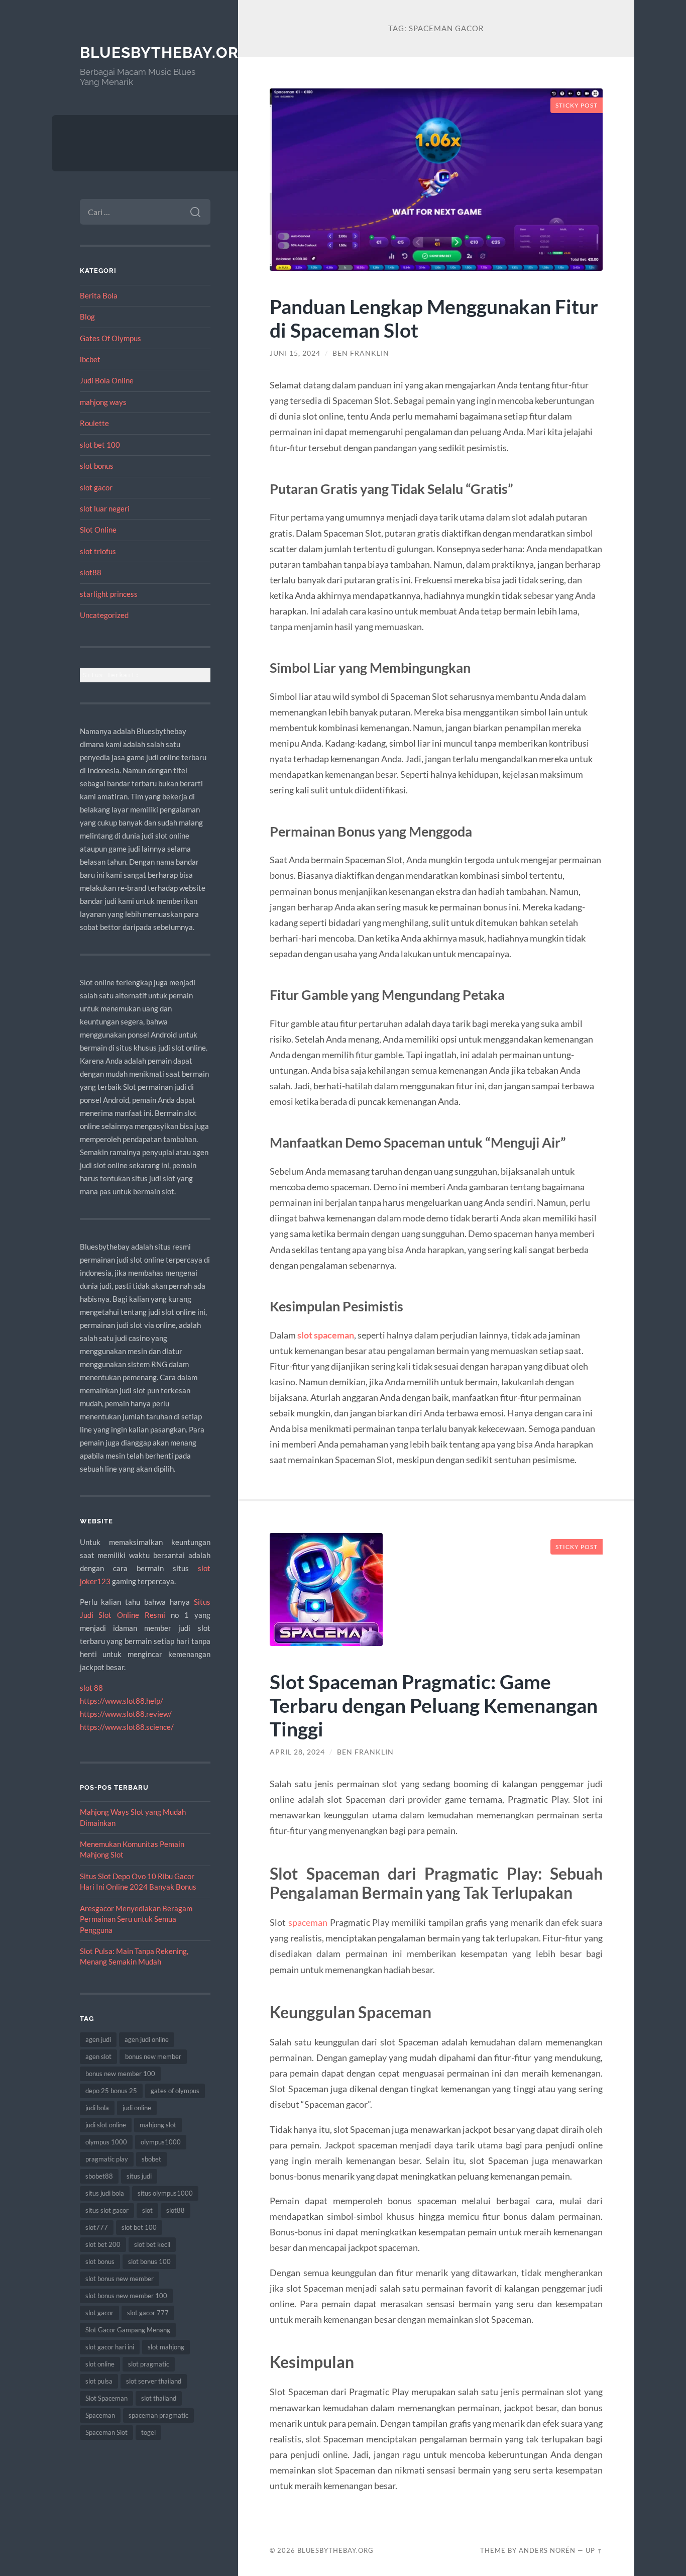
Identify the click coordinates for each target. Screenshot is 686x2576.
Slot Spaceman (106, 2398)
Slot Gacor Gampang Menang (128, 2330)
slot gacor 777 (148, 2313)
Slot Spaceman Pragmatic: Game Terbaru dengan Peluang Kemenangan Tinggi (434, 1705)
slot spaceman (326, 1335)
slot (147, 2210)
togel (148, 2432)
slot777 (97, 2227)
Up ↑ (594, 2550)
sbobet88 (99, 2176)
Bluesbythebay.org (165, 53)
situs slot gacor (107, 2210)
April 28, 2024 (297, 1752)
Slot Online (98, 530)
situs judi (139, 2176)
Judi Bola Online (107, 380)
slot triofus (98, 551)
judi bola (97, 2108)
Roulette (94, 423)
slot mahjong (166, 2347)
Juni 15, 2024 (295, 353)
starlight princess (109, 594)
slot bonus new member (120, 2279)
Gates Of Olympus (110, 338)
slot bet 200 (103, 2244)
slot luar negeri (105, 508)
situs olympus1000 (165, 2193)
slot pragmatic (149, 2364)
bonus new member (153, 2056)
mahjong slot (158, 2125)
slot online (100, 2364)
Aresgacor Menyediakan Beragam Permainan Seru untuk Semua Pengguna (136, 1919)
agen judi (98, 2039)
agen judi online (147, 2039)
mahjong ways (103, 402)
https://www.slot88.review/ (126, 1714)
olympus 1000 (106, 2142)
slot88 (91, 572)
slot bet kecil (152, 2244)
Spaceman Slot (106, 2432)
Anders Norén (547, 2550)
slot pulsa (99, 2381)
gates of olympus (175, 2091)
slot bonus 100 (149, 2261)
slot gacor (96, 487)
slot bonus (97, 466)
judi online (137, 2108)
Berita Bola (99, 295)
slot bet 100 (100, 445)
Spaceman (100, 2415)
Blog (87, 317)
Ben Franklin (361, 353)
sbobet (151, 2159)
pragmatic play (107, 2159)
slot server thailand (154, 2381)
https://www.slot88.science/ (127, 1727)
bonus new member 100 (120, 2074)
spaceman (308, 1922)
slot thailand (159, 2398)
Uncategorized (104, 615)
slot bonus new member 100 (126, 2296)
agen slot (98, 2056)
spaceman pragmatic (158, 2415)
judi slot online (106, 2125)
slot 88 (91, 1688)
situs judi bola (105, 2193)
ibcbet (90, 359)
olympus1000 (161, 2142)
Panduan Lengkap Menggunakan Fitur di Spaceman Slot (434, 318)
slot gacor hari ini (110, 2347)
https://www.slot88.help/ (122, 1701)
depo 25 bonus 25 (111, 2091)
